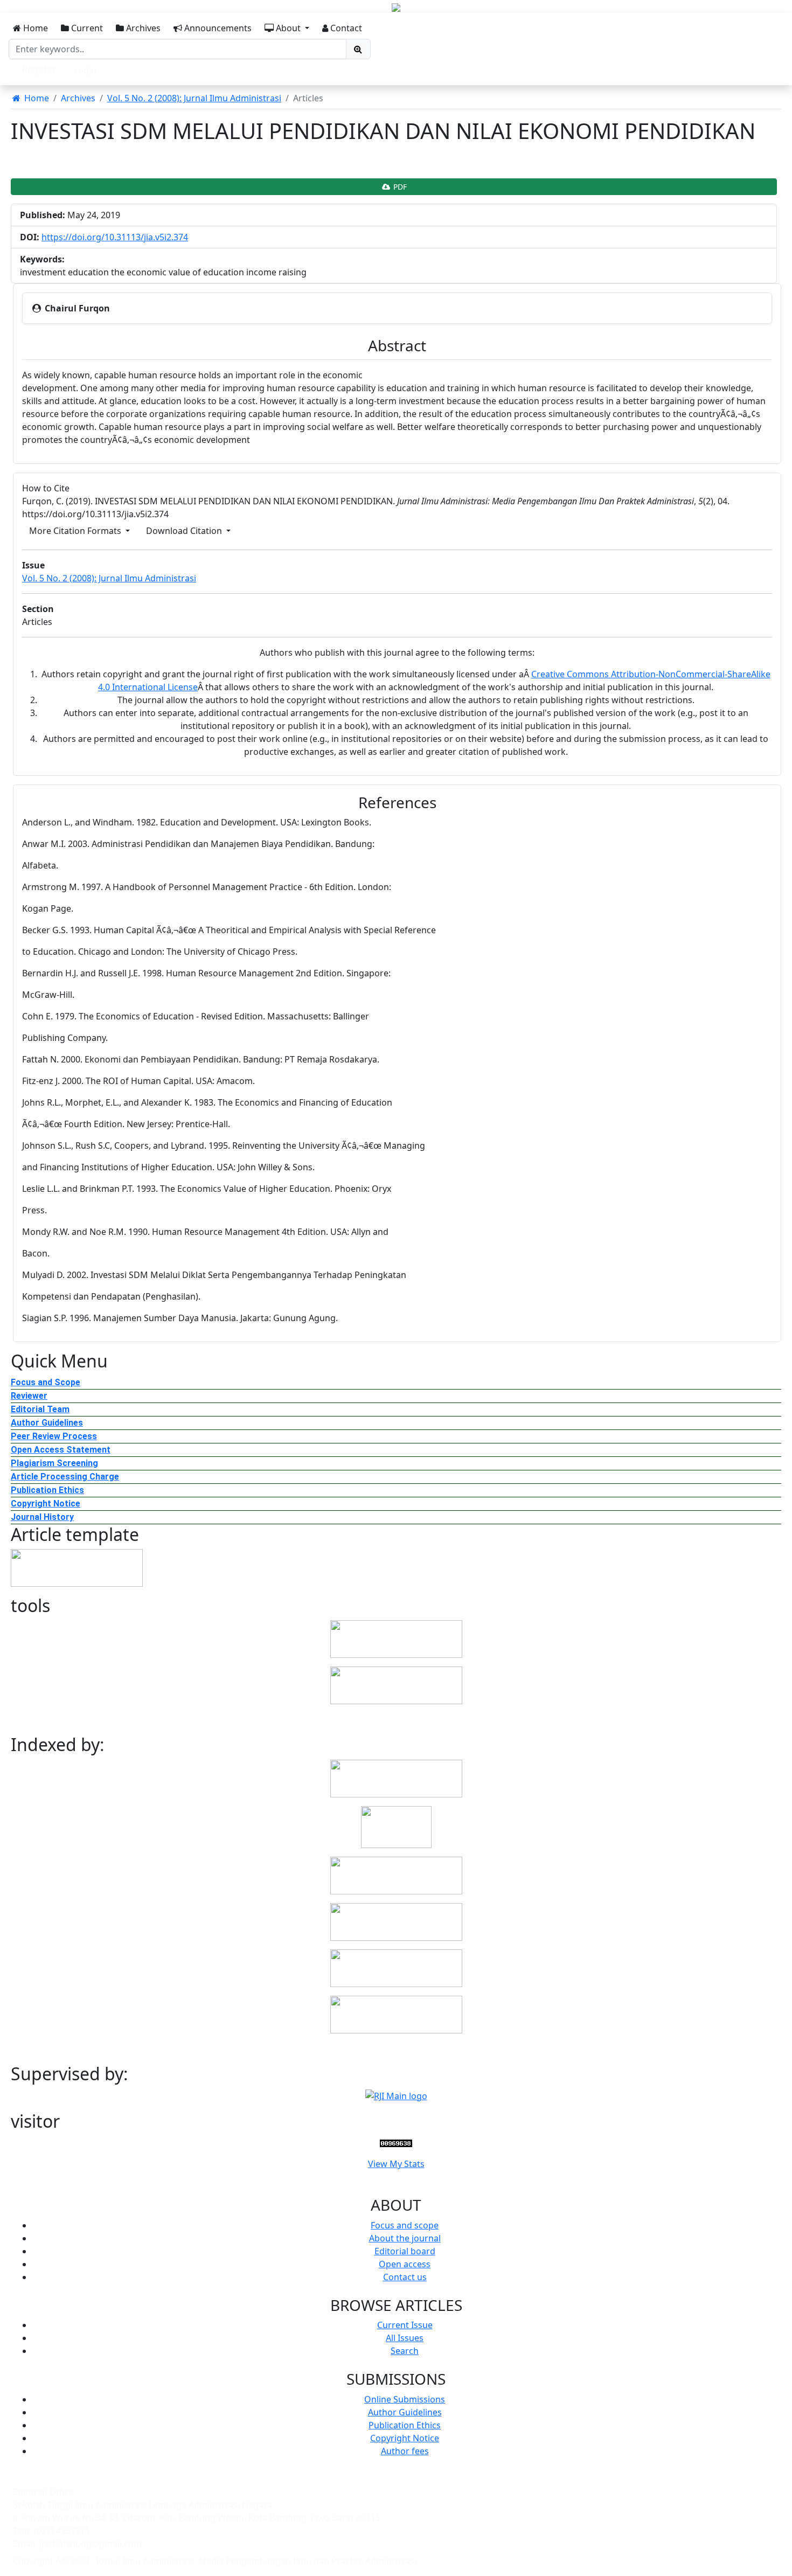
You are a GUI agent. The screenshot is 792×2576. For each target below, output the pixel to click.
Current (86, 28)
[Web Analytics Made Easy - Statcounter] (396, 2142)
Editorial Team (40, 1409)
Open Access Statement (61, 1450)
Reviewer (29, 1396)
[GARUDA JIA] (396, 1874)
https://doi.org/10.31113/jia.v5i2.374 (115, 237)
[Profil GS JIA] (396, 1967)
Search (405, 2351)
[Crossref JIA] (396, 2013)
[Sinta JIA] (396, 1777)
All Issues (405, 2338)
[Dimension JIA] (396, 1921)
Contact (345, 28)
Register (39, 70)
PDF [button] (399, 187)
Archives (142, 28)
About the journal (405, 2238)
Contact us (405, 2277)
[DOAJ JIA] (396, 1826)
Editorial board (405, 2251)
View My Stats (396, 2164)
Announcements (217, 28)
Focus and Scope (46, 1382)
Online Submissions (405, 2399)
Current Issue (405, 2325)
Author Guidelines (47, 1423)
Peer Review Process (54, 1436)
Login (85, 70)
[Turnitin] (396, 1638)
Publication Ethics (47, 1490)
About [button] (288, 28)
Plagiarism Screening (54, 1463)
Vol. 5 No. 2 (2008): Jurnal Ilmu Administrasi (194, 98)
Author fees (405, 2451)
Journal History (42, 1517)
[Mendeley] (396, 1685)
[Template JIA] (77, 1567)
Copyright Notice (46, 1504)
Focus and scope (405, 2225)
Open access (405, 2264)
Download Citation (185, 531)
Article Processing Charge (65, 1477)
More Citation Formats (76, 531)
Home (34, 28)
